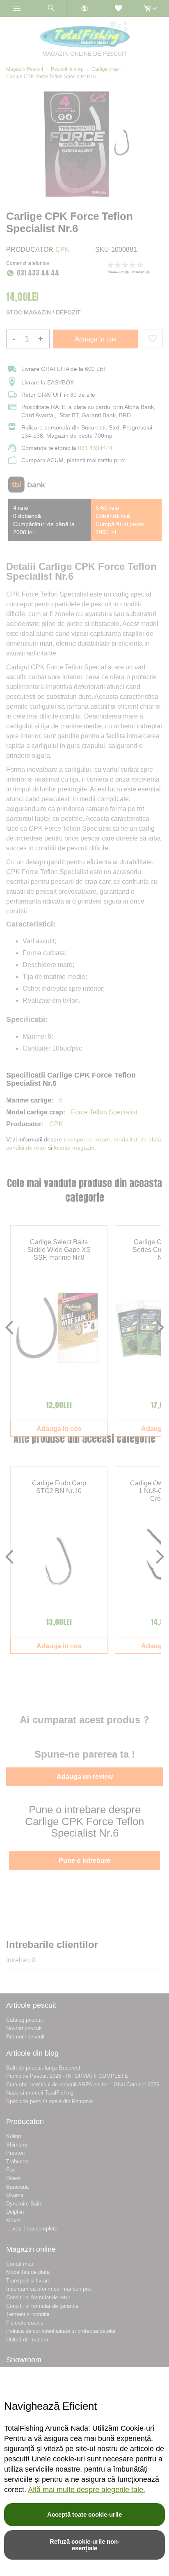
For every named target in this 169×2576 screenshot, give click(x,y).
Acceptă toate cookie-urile (84, 2514)
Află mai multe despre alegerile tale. (87, 2490)
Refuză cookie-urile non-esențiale (85, 2545)
